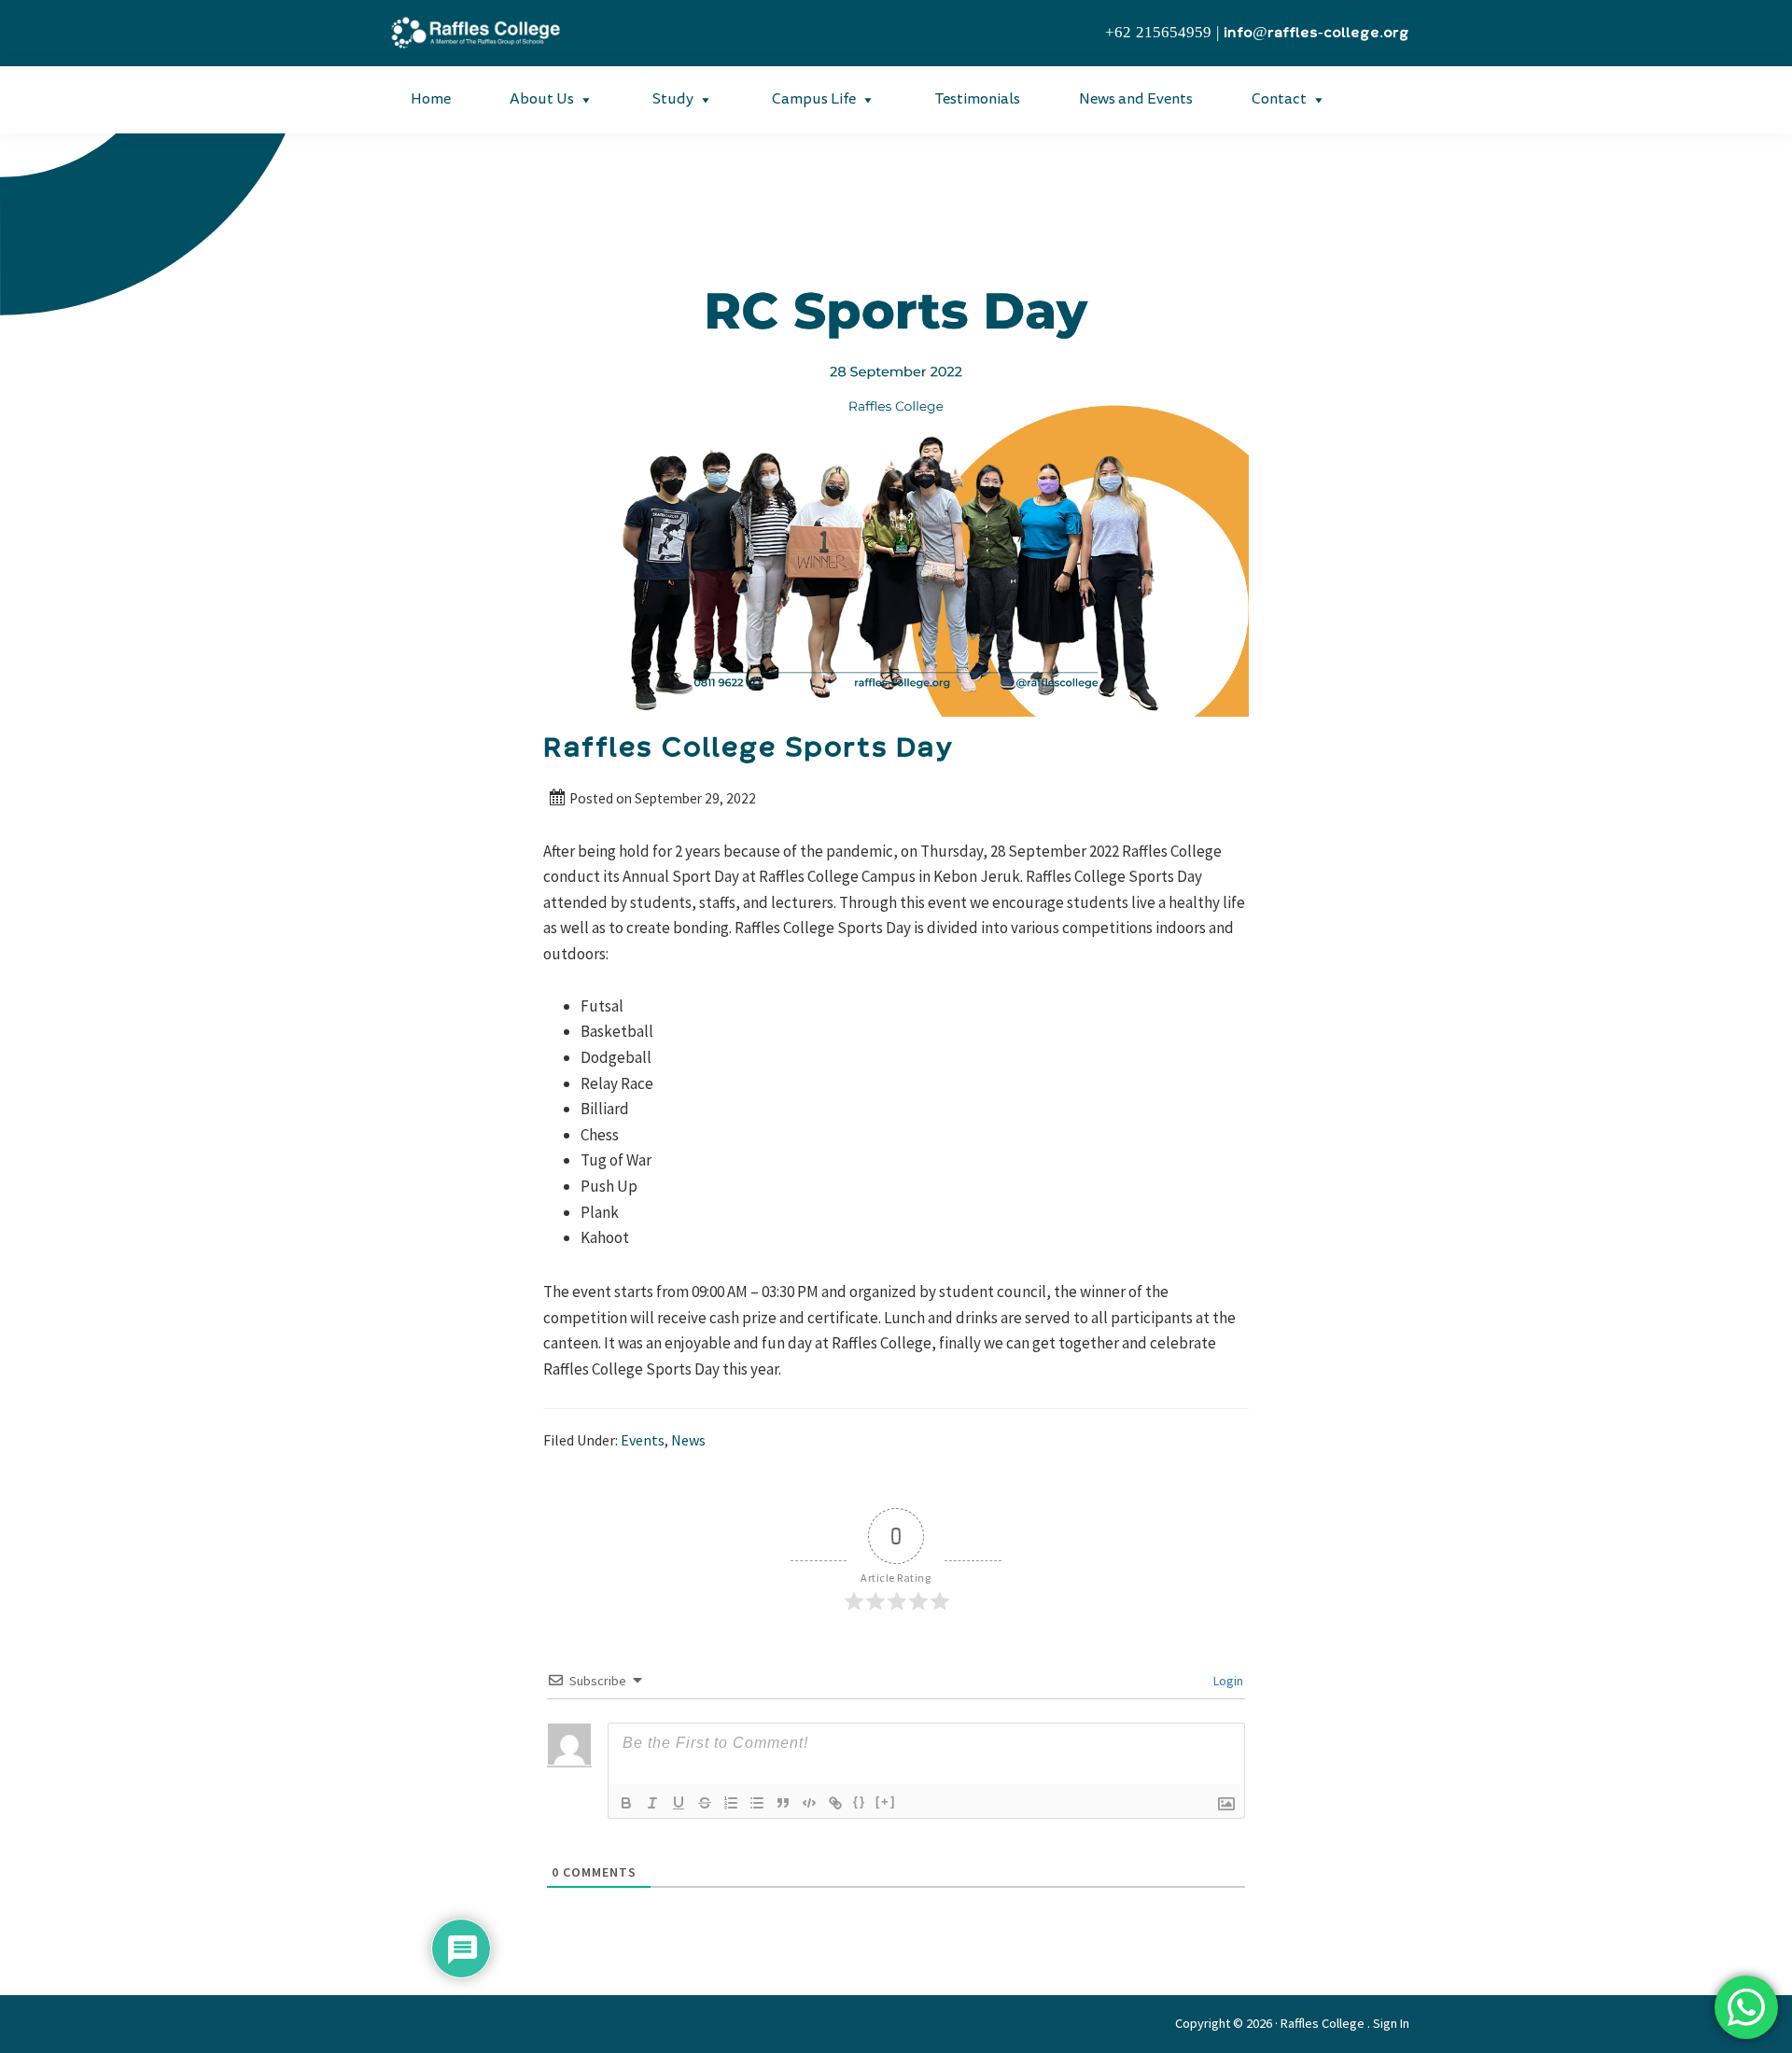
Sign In (1391, 2023)
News (688, 1440)
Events (643, 1440)
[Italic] (652, 1803)
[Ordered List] (731, 1803)
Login (1227, 1681)
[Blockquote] (783, 1803)
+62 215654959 (1158, 33)
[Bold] (626, 1803)
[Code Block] (809, 1803)
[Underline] (679, 1803)
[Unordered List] (757, 1803)
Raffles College (1323, 2023)
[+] (886, 1802)
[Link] (835, 1803)
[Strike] (705, 1803)
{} (860, 1802)
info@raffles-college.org (1316, 33)
